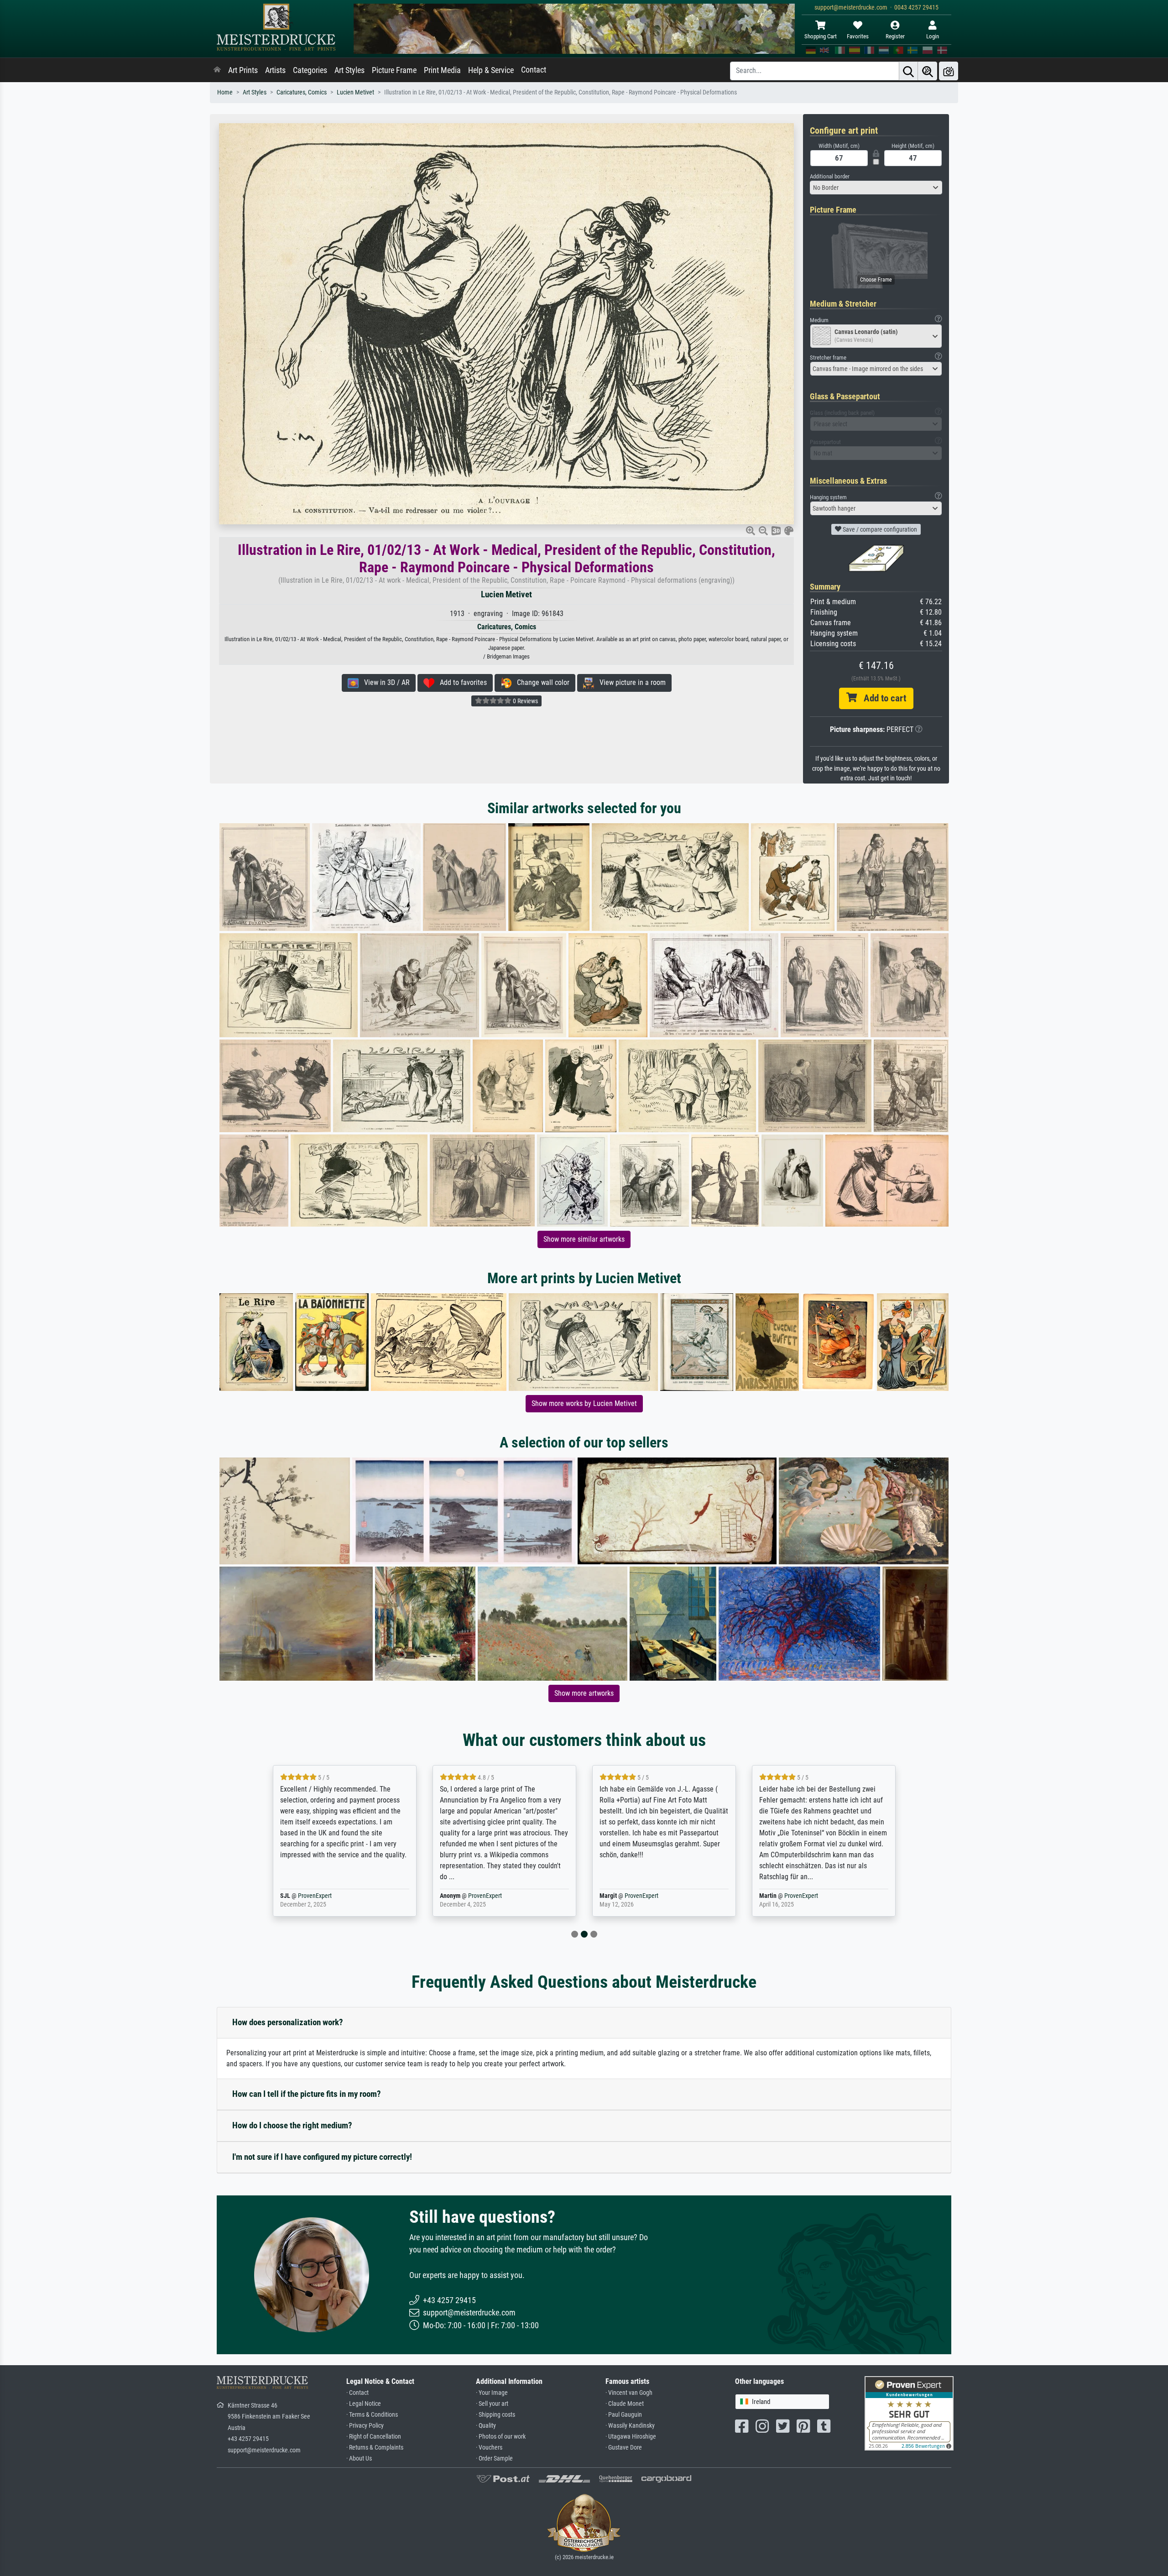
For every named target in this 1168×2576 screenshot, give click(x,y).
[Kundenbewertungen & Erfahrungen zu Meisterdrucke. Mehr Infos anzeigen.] (909, 2412)
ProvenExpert (325, 1896)
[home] (217, 70)
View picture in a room (630, 682)
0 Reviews (525, 701)
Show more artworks (584, 1693)
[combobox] (876, 188)
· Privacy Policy (365, 2426)
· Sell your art (492, 2404)
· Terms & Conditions (372, 2415)
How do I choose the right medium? (292, 2125)
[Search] (908, 71)
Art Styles (349, 70)
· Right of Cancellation (374, 2437)
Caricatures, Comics (302, 92)
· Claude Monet (625, 2404)
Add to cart (881, 698)
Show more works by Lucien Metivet (584, 1403)
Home (225, 92)
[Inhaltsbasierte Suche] (928, 71)
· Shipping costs (495, 2415)
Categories (310, 70)
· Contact (357, 2393)
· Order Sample (494, 2458)
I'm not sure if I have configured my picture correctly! (322, 2157)
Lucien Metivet (355, 92)
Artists (275, 70)
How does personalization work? (288, 2022)
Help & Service (491, 70)
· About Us (359, 2458)
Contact (534, 70)
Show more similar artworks (584, 1239)
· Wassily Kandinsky (630, 2426)
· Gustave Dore (624, 2448)
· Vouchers (489, 2448)
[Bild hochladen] (949, 71)
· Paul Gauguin (624, 2415)
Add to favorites (461, 682)
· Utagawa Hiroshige (631, 2437)
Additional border (830, 176)
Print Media (442, 70)
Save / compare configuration (879, 529)
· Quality (486, 2426)
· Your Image (492, 2393)
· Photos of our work (501, 2437)
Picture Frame (394, 70)
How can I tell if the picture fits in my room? (307, 2094)
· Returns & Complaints (375, 2448)
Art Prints (243, 70)
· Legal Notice (364, 2404)
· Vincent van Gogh (629, 2393)
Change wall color (540, 682)
